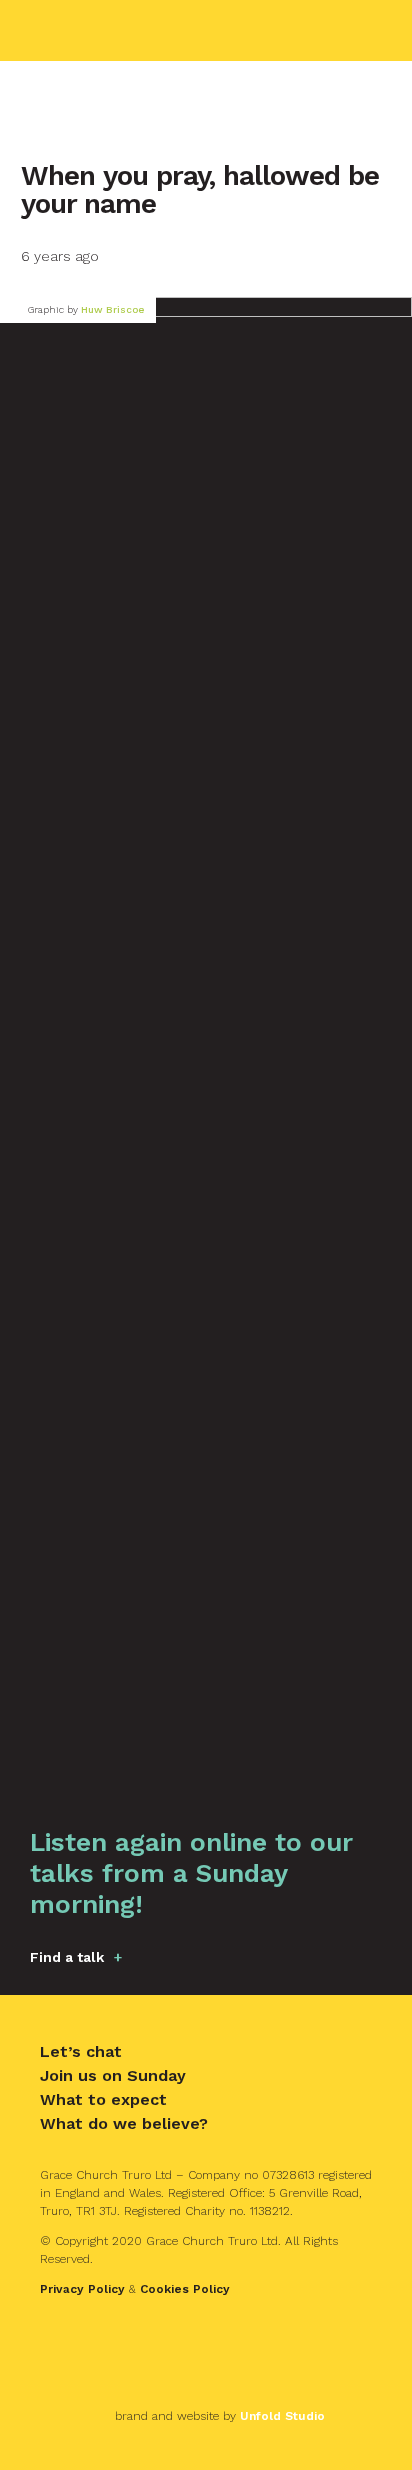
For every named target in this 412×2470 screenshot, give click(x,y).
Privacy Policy (82, 2289)
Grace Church (126, 30)
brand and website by (220, 2416)
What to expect (103, 2099)
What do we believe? (124, 2123)
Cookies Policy (185, 2289)
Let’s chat (81, 2051)
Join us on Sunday (113, 2075)
